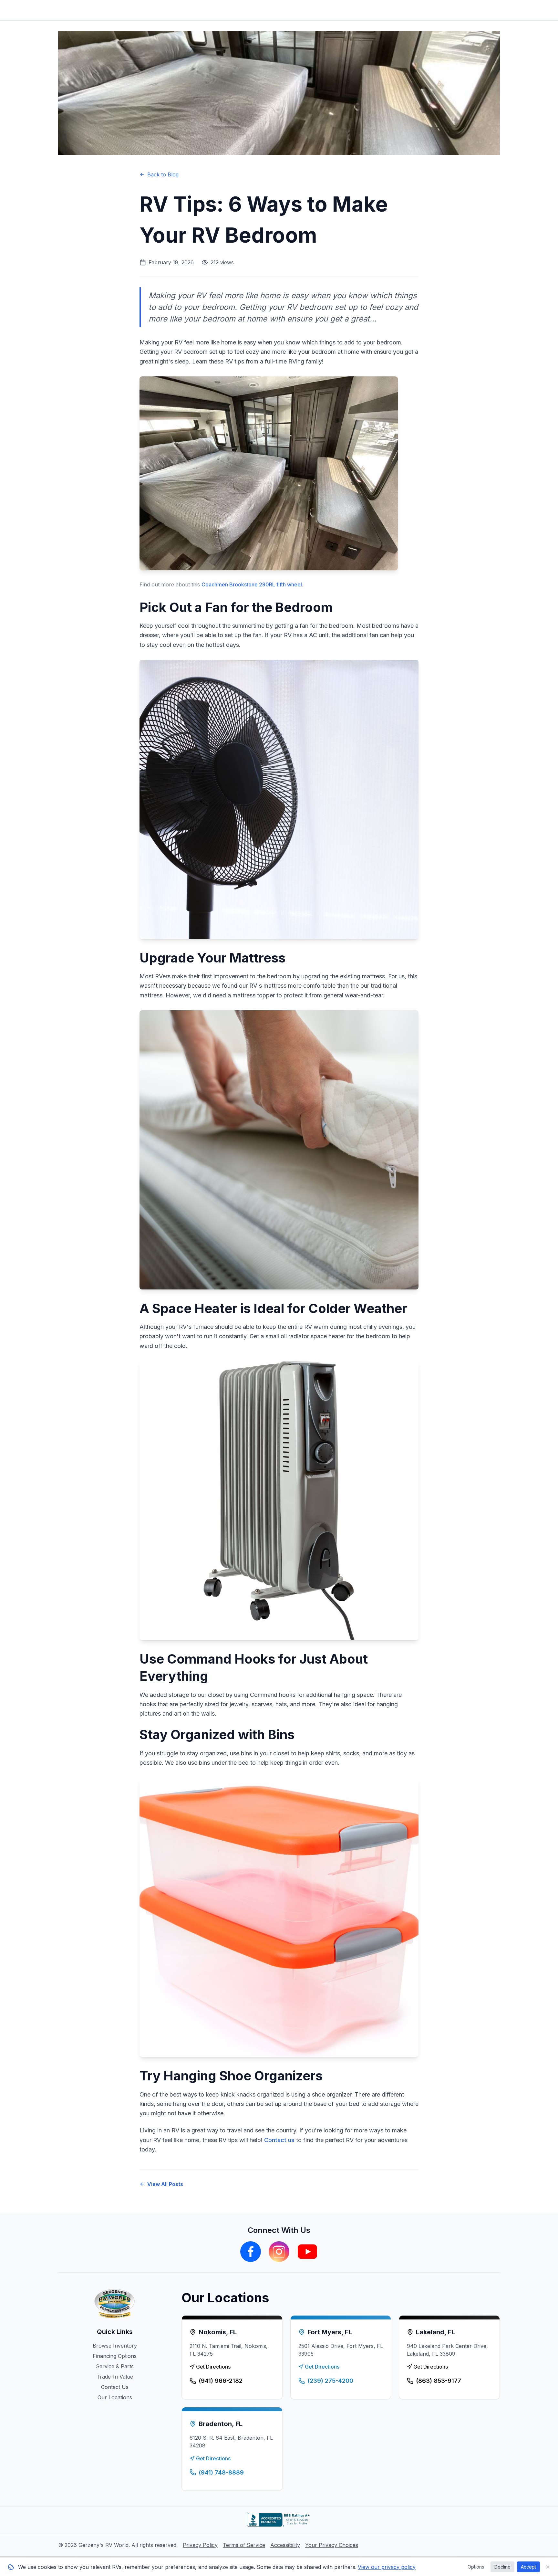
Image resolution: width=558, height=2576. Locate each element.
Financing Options (115, 2356)
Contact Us (115, 2387)
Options (476, 2567)
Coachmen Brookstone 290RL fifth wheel (252, 584)
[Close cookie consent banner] (548, 2567)
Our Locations (115, 2397)
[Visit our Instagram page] (279, 2252)
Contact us (279, 2140)
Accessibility (285, 2545)
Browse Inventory (115, 2346)
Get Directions (213, 2367)
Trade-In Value (115, 2377)
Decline (502, 2567)
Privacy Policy (200, 2545)
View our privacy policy (387, 2567)
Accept (528, 2567)
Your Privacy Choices (332, 2545)
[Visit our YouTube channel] (307, 2252)
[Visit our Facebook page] (251, 2252)
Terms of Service (244, 2545)
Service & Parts (115, 2366)
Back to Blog (163, 174)
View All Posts (165, 2184)
